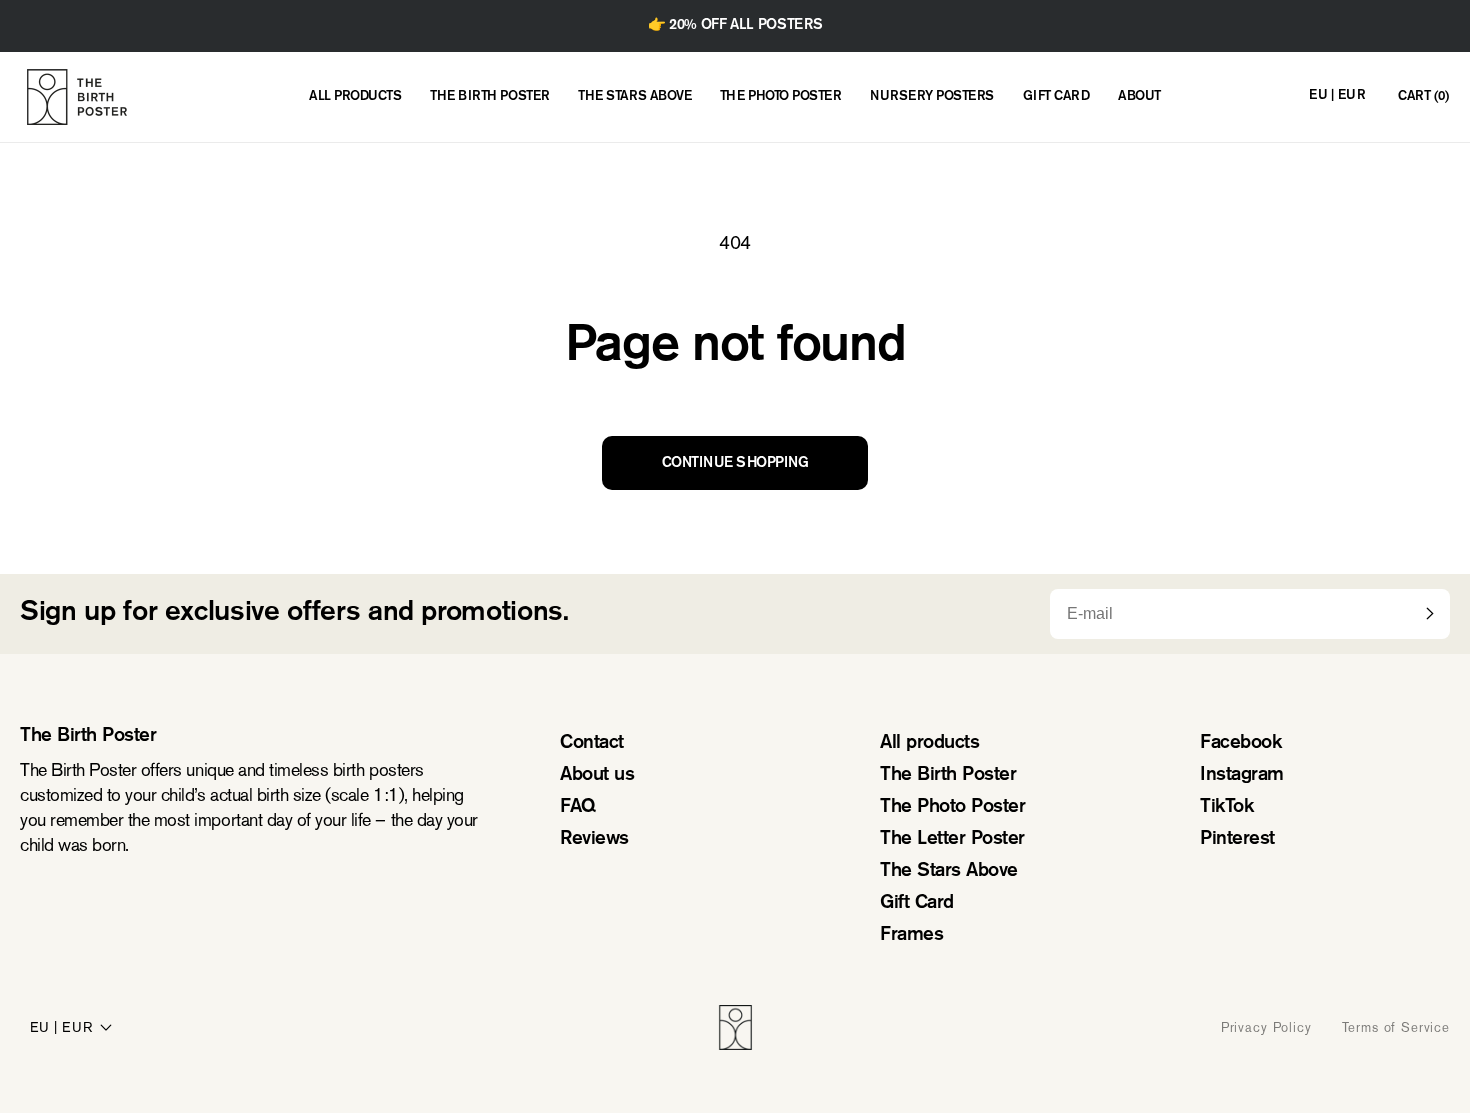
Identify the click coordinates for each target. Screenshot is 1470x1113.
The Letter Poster (952, 839)
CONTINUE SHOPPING (735, 463)
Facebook (1240, 743)
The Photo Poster (952, 807)
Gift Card (917, 903)
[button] (1423, 97)
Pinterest (1237, 839)
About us (597, 775)
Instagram (1242, 775)
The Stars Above (949, 871)
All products (929, 743)
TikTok (1226, 807)
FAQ (578, 807)
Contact (592, 743)
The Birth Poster (948, 775)
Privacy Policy (1266, 1027)
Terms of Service (1396, 1027)
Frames (911, 935)
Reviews (594, 839)
